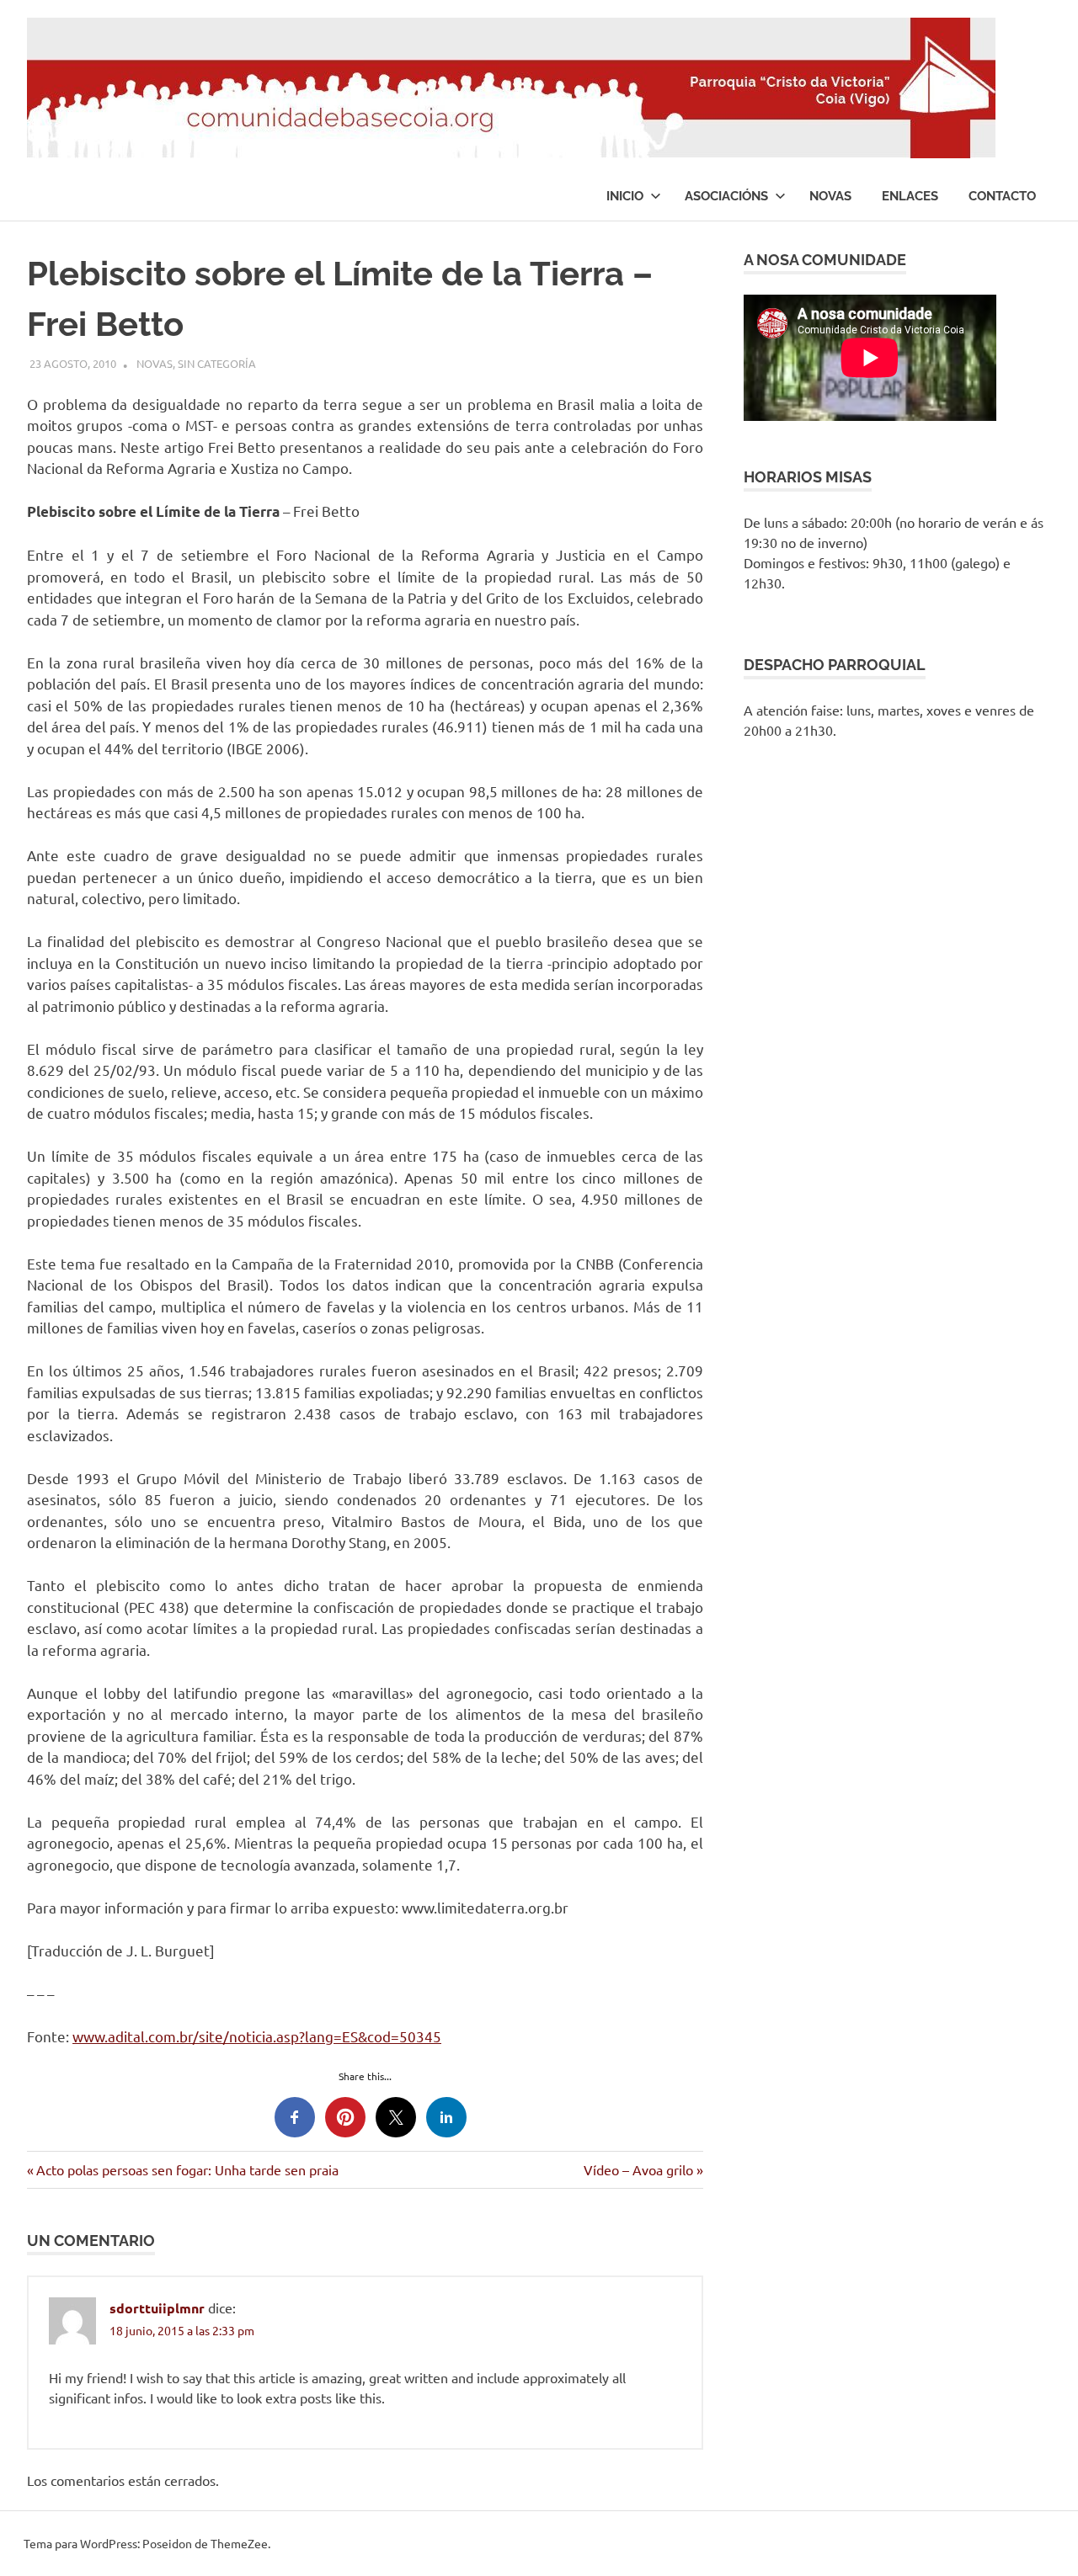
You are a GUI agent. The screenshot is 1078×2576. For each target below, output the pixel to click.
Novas (830, 196)
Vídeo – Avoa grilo (638, 2169)
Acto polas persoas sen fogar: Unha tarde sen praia (187, 2169)
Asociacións (726, 196)
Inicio (625, 196)
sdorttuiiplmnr (157, 2308)
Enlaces (910, 196)
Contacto (1002, 196)
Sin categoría (217, 363)
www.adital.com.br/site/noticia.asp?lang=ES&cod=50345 (257, 2036)
